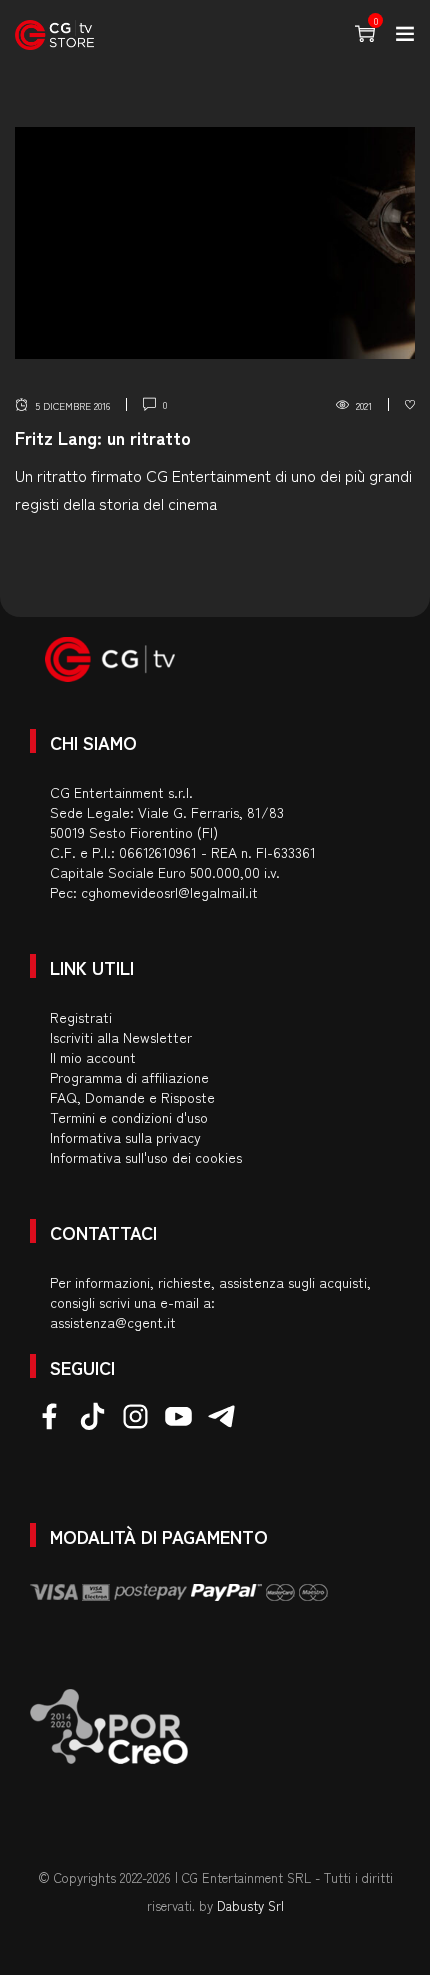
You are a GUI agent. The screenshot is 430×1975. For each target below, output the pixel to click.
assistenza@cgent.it (113, 1322)
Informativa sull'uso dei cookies (146, 1157)
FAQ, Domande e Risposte (132, 1097)
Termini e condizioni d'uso (129, 1117)
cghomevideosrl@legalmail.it (169, 892)
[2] (410, 405)
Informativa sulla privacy (125, 1137)
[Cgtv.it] (54, 35)
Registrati (81, 1017)
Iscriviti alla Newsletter (121, 1037)
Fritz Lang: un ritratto (103, 437)
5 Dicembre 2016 (72, 405)
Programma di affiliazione (129, 1077)
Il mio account (93, 1057)
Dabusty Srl (250, 1905)
